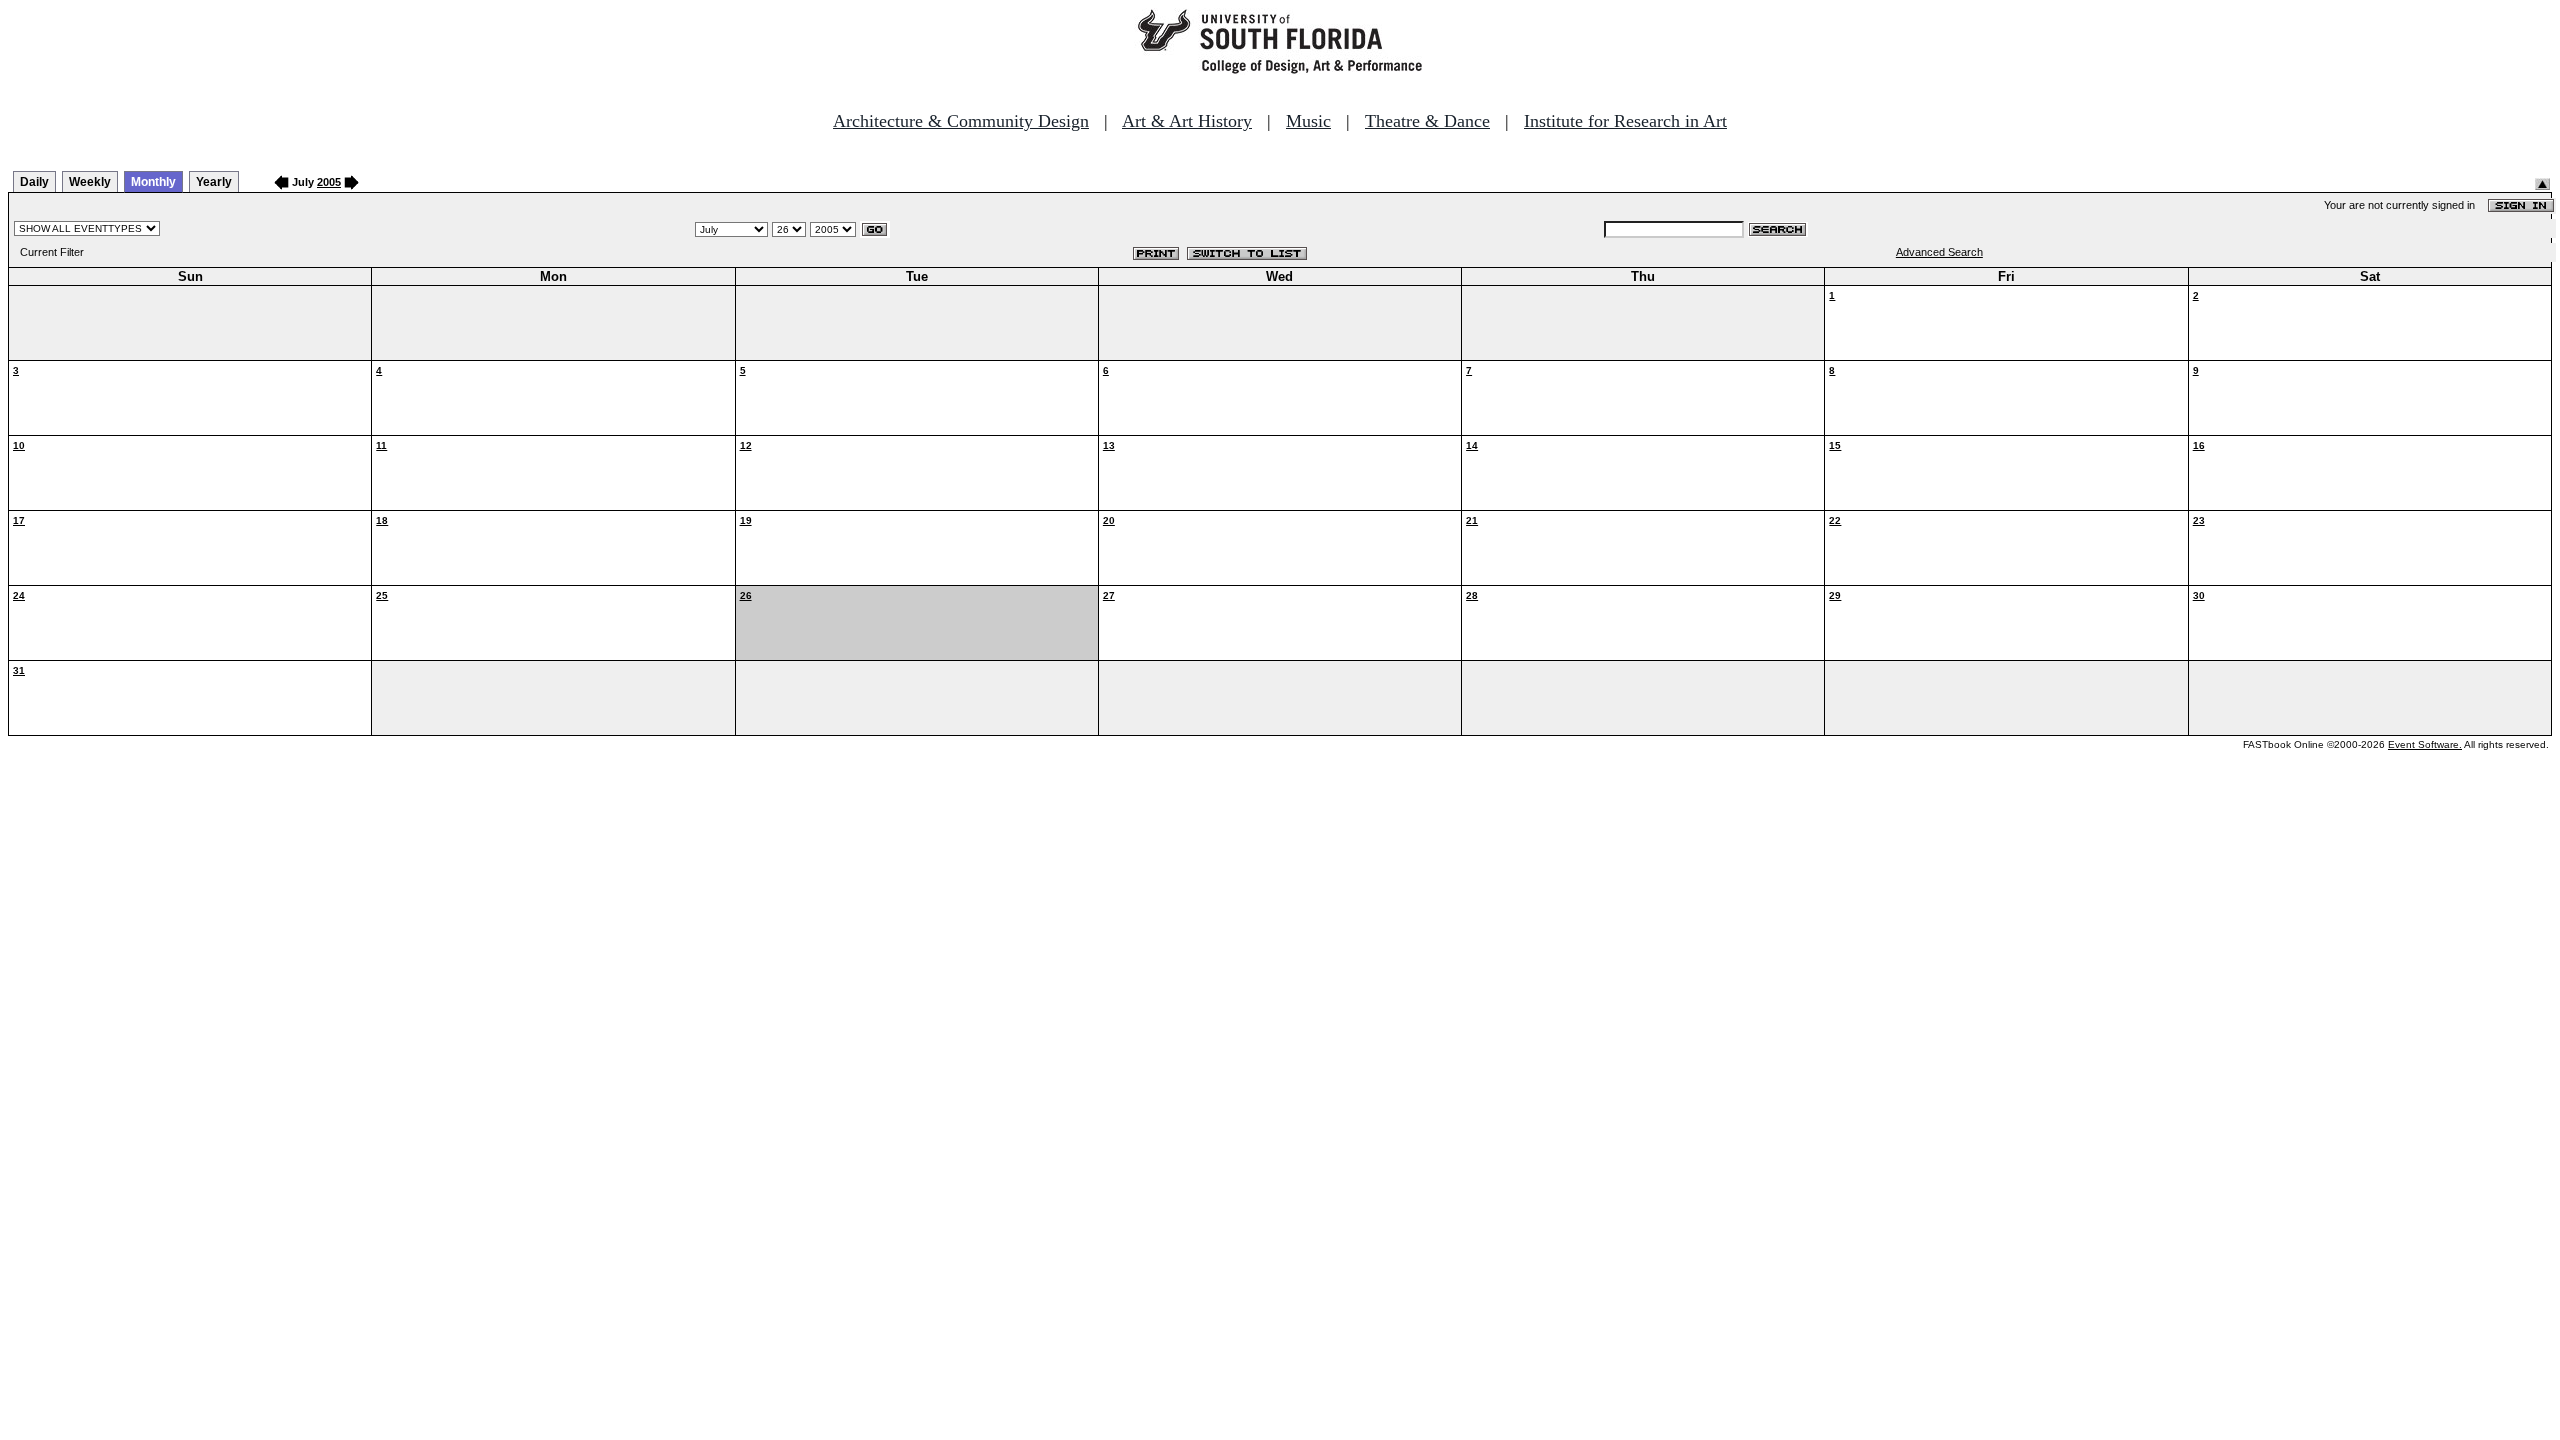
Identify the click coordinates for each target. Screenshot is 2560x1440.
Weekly (90, 182)
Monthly (153, 182)
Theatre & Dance (1427, 121)
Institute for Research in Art (1625, 121)
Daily (34, 182)
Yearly (214, 182)
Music (1308, 121)
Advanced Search (1939, 252)
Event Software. (2425, 744)
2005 (329, 182)
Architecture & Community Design (961, 121)
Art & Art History (1187, 121)
